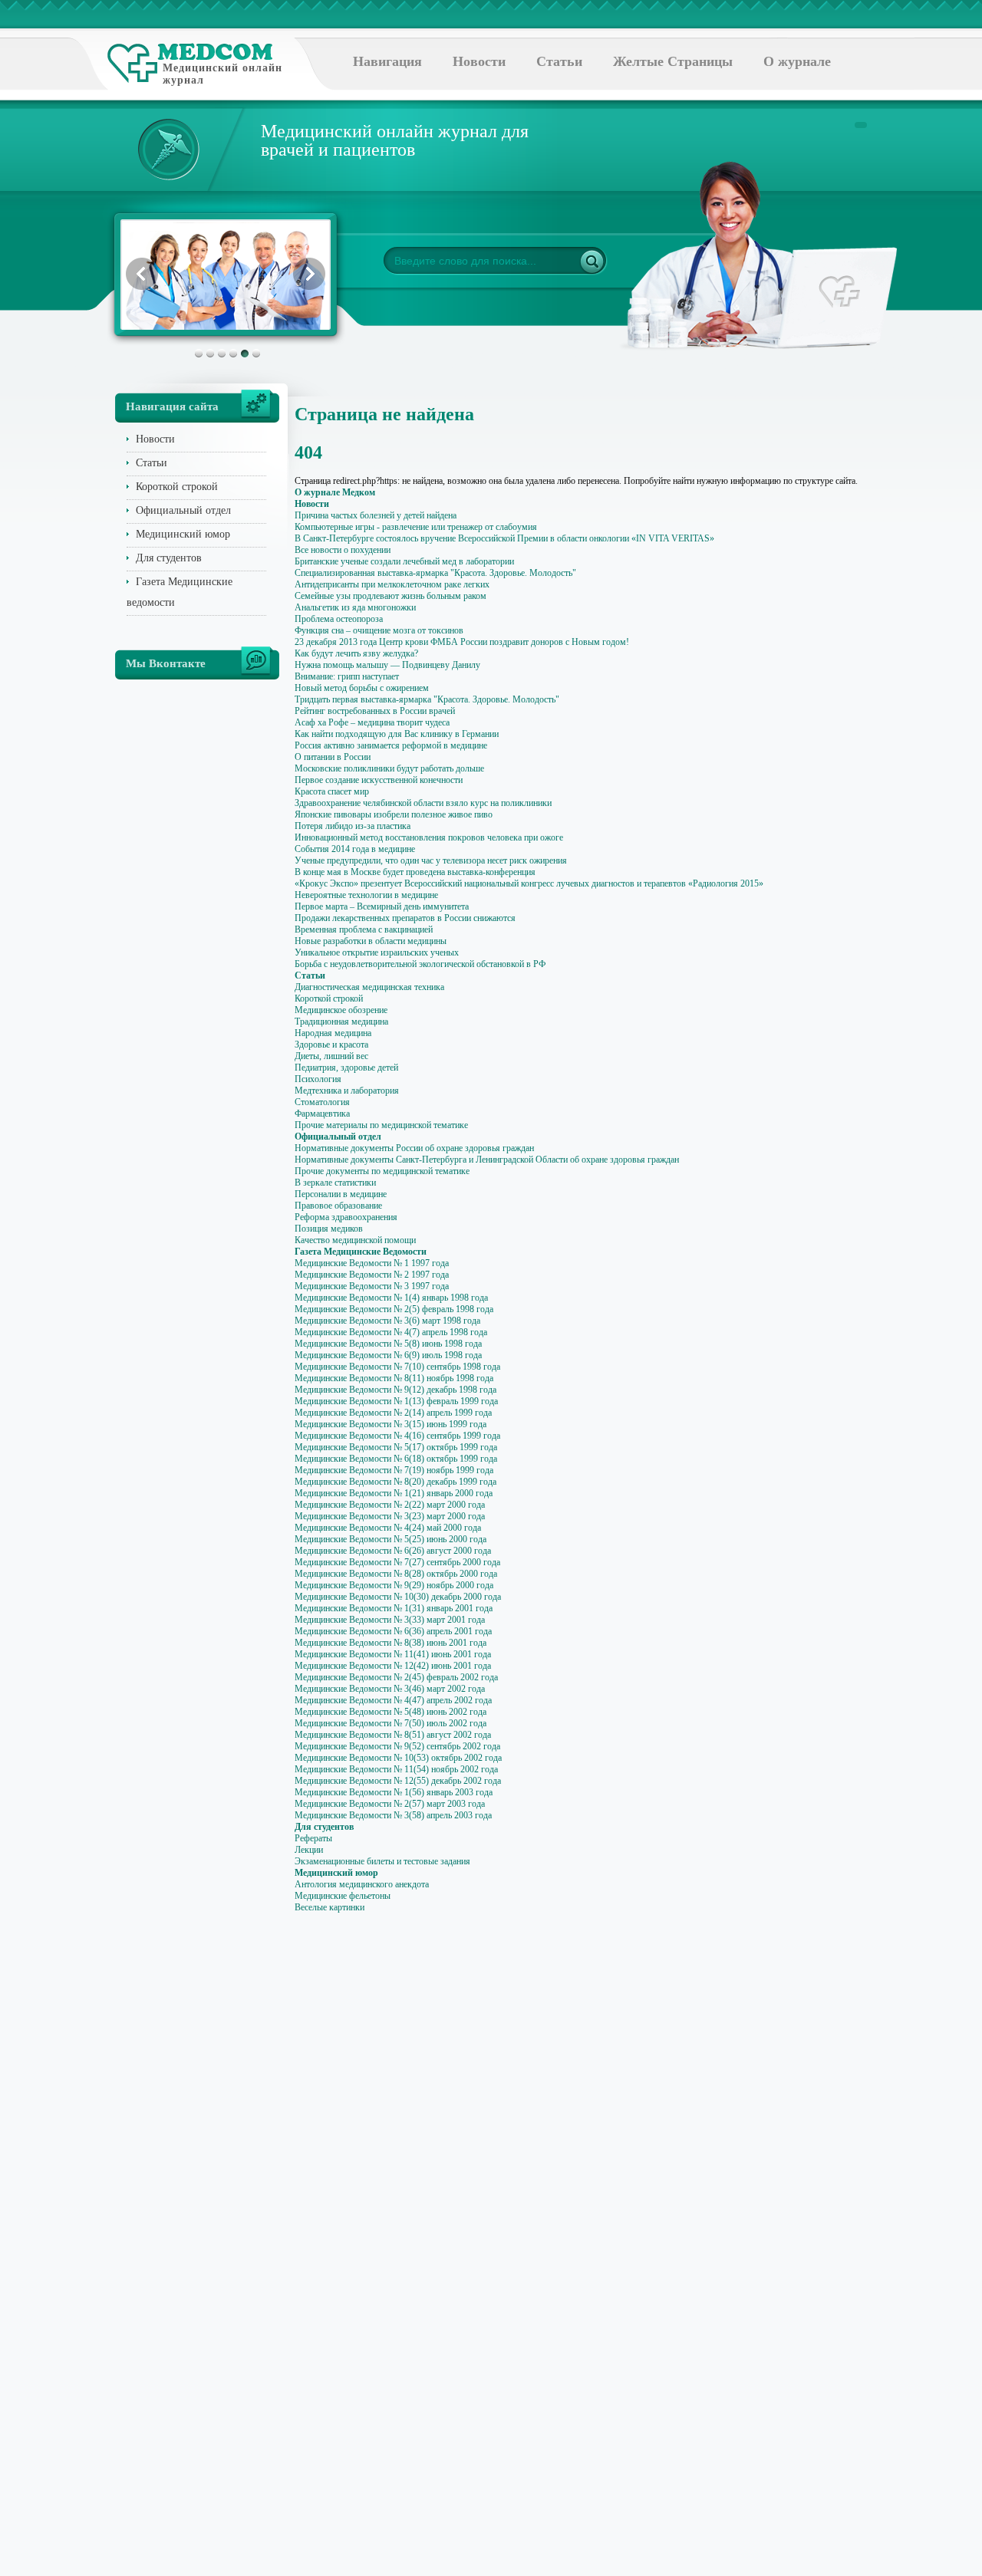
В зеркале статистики (335, 1183)
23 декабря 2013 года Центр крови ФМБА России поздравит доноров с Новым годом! (462, 642)
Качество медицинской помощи (355, 1240)
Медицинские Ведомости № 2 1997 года (372, 1275)
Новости (479, 61)
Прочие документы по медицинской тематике (382, 1171)
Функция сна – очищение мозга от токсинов (379, 630)
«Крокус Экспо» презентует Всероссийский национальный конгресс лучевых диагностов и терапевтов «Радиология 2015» (529, 883)
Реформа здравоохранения (346, 1217)
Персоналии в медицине (341, 1194)
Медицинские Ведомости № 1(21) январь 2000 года (394, 1493)
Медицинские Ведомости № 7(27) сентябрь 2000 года (397, 1562)
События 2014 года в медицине (355, 849)
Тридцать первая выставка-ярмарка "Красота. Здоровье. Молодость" (427, 699)
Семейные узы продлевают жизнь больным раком (390, 596)
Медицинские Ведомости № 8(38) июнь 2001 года (390, 1643)
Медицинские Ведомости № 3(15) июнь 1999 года (390, 1424)
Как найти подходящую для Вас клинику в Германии (397, 734)
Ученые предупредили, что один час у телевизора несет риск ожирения (431, 860)
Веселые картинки (330, 1907)
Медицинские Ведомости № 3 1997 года (372, 1286)
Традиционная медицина (341, 1022)
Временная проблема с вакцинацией (364, 929)
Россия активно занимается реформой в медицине (391, 745)
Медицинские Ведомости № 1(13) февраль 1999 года (396, 1401)
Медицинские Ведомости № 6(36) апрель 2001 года (393, 1631)
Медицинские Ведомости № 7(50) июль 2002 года (390, 1723)
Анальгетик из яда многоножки (355, 607)
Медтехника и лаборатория (347, 1091)
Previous (142, 274)
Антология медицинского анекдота (362, 1884)
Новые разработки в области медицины (371, 941)
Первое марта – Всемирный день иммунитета (382, 906)
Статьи (559, 61)
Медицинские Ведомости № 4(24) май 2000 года (388, 1528)
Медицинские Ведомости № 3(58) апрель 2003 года (393, 1815)
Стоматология (322, 1102)
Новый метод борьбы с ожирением (362, 688)
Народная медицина (333, 1033)
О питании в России (333, 757)
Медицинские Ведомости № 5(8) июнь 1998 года (388, 1344)
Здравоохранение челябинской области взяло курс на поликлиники (423, 803)
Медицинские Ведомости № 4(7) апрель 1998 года (391, 1332)
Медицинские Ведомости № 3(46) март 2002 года (390, 1689)
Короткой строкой (177, 487)
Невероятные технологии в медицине (366, 895)
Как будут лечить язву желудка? (356, 653)
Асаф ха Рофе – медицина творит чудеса (372, 722)
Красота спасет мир (332, 791)
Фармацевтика (322, 1114)
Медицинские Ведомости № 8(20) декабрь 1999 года (395, 1482)
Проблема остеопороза (339, 619)
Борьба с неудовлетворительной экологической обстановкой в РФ (420, 964)
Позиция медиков (329, 1229)
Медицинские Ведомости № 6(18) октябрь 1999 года (396, 1459)
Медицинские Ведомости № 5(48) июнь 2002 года (390, 1712)
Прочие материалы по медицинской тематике (381, 1125)
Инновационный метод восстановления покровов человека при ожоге (429, 837)
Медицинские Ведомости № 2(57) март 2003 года (390, 1804)
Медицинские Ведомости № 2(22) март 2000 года (390, 1505)
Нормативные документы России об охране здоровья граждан (414, 1148)
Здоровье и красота (331, 1045)
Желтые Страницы (673, 61)
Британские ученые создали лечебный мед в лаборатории (404, 561)
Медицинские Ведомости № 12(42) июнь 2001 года (393, 1666)
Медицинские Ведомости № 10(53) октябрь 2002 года (398, 1758)
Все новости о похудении (343, 550)
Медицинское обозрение (341, 1010)
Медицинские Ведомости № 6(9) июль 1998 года (388, 1355)
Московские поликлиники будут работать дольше (389, 768)
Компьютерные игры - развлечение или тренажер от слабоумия (416, 527)
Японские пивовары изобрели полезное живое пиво (394, 814)
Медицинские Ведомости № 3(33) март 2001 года (390, 1620)
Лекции (309, 1850)
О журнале (797, 61)
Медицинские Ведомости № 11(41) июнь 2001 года (393, 1654)
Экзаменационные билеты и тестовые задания (382, 1861)
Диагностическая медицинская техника (369, 987)
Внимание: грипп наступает (347, 676)
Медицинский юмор (183, 534)
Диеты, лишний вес (331, 1056)
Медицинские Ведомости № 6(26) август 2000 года (393, 1551)
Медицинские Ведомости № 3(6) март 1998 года (387, 1321)
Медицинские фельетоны (343, 1896)
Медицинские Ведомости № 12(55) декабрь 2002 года (398, 1781)
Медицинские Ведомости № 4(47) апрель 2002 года (393, 1700)
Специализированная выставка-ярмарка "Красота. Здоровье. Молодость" (435, 573)
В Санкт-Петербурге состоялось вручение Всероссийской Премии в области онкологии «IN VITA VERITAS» (504, 538)
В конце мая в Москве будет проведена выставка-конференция (415, 872)
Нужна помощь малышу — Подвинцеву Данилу (387, 665)
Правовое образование (338, 1206)
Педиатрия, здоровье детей (346, 1068)
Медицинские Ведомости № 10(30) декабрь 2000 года (398, 1597)
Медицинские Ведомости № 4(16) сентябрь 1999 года (397, 1436)
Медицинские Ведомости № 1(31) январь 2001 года (394, 1608)
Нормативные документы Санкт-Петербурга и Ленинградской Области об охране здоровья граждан (487, 1160)
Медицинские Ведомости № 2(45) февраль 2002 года (396, 1677)
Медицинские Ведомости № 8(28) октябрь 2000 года (396, 1574)
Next (309, 274)
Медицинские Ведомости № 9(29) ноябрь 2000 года (394, 1585)
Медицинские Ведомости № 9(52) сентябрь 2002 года (397, 1746)
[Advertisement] (930, 614)
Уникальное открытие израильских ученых (377, 952)
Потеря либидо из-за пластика (353, 826)
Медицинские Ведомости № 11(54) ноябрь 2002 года (396, 1769)
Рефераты (313, 1838)
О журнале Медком (335, 492)
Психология (318, 1079)
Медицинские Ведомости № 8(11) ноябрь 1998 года (394, 1378)
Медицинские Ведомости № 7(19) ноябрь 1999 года (394, 1470)
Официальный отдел (183, 510)
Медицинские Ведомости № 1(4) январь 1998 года (391, 1298)
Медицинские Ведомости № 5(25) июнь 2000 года (390, 1539)
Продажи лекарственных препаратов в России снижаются (405, 918)
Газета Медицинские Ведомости (361, 1252)
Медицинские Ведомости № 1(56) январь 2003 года (394, 1792)
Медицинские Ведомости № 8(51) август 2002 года (393, 1735)
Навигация (387, 61)
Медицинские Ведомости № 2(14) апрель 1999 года (393, 1413)
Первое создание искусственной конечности (379, 780)
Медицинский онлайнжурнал (222, 74)
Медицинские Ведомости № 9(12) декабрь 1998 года (395, 1390)
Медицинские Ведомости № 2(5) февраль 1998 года (394, 1309)
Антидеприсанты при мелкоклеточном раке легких (392, 584)
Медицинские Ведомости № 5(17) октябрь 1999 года (396, 1447)
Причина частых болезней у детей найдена (376, 515)
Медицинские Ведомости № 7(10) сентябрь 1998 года (397, 1367)
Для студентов (169, 558)
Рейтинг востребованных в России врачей (375, 711)
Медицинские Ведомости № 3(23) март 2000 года (390, 1516)
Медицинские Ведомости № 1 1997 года (372, 1263)
